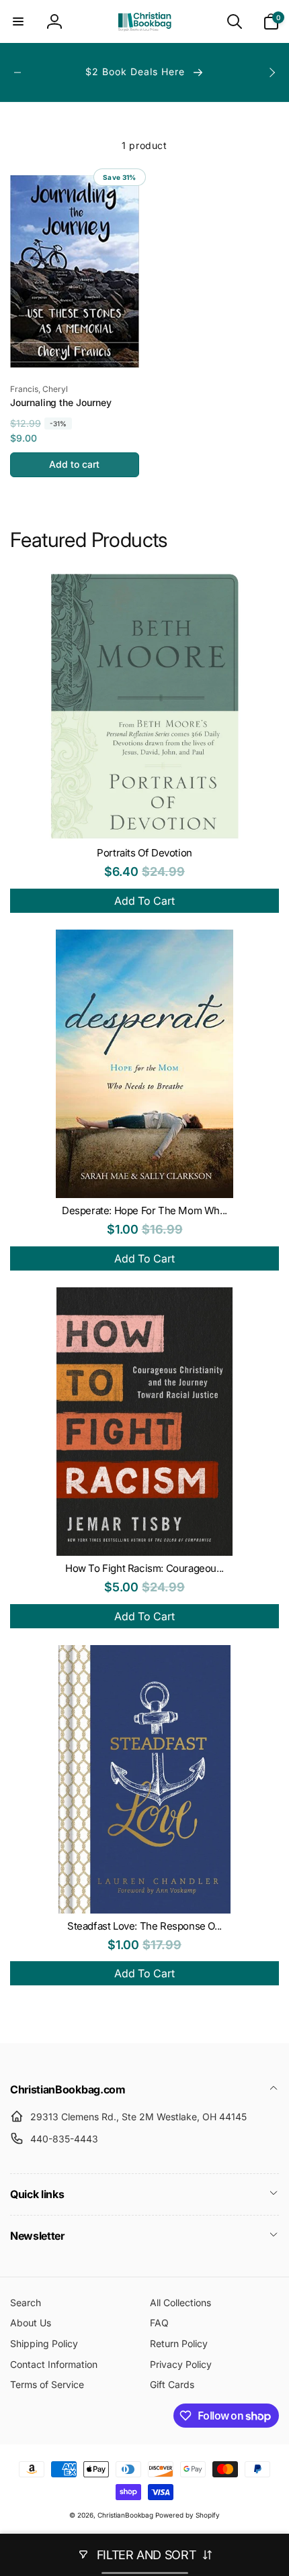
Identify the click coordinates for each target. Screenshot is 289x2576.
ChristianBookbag (125, 2515)
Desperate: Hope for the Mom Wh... (144, 1210)
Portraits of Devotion (144, 853)
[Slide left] (17, 72)
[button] (18, 21)
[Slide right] (272, 72)
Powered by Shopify (188, 2515)
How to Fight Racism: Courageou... (144, 1568)
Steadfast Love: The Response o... (144, 1926)
